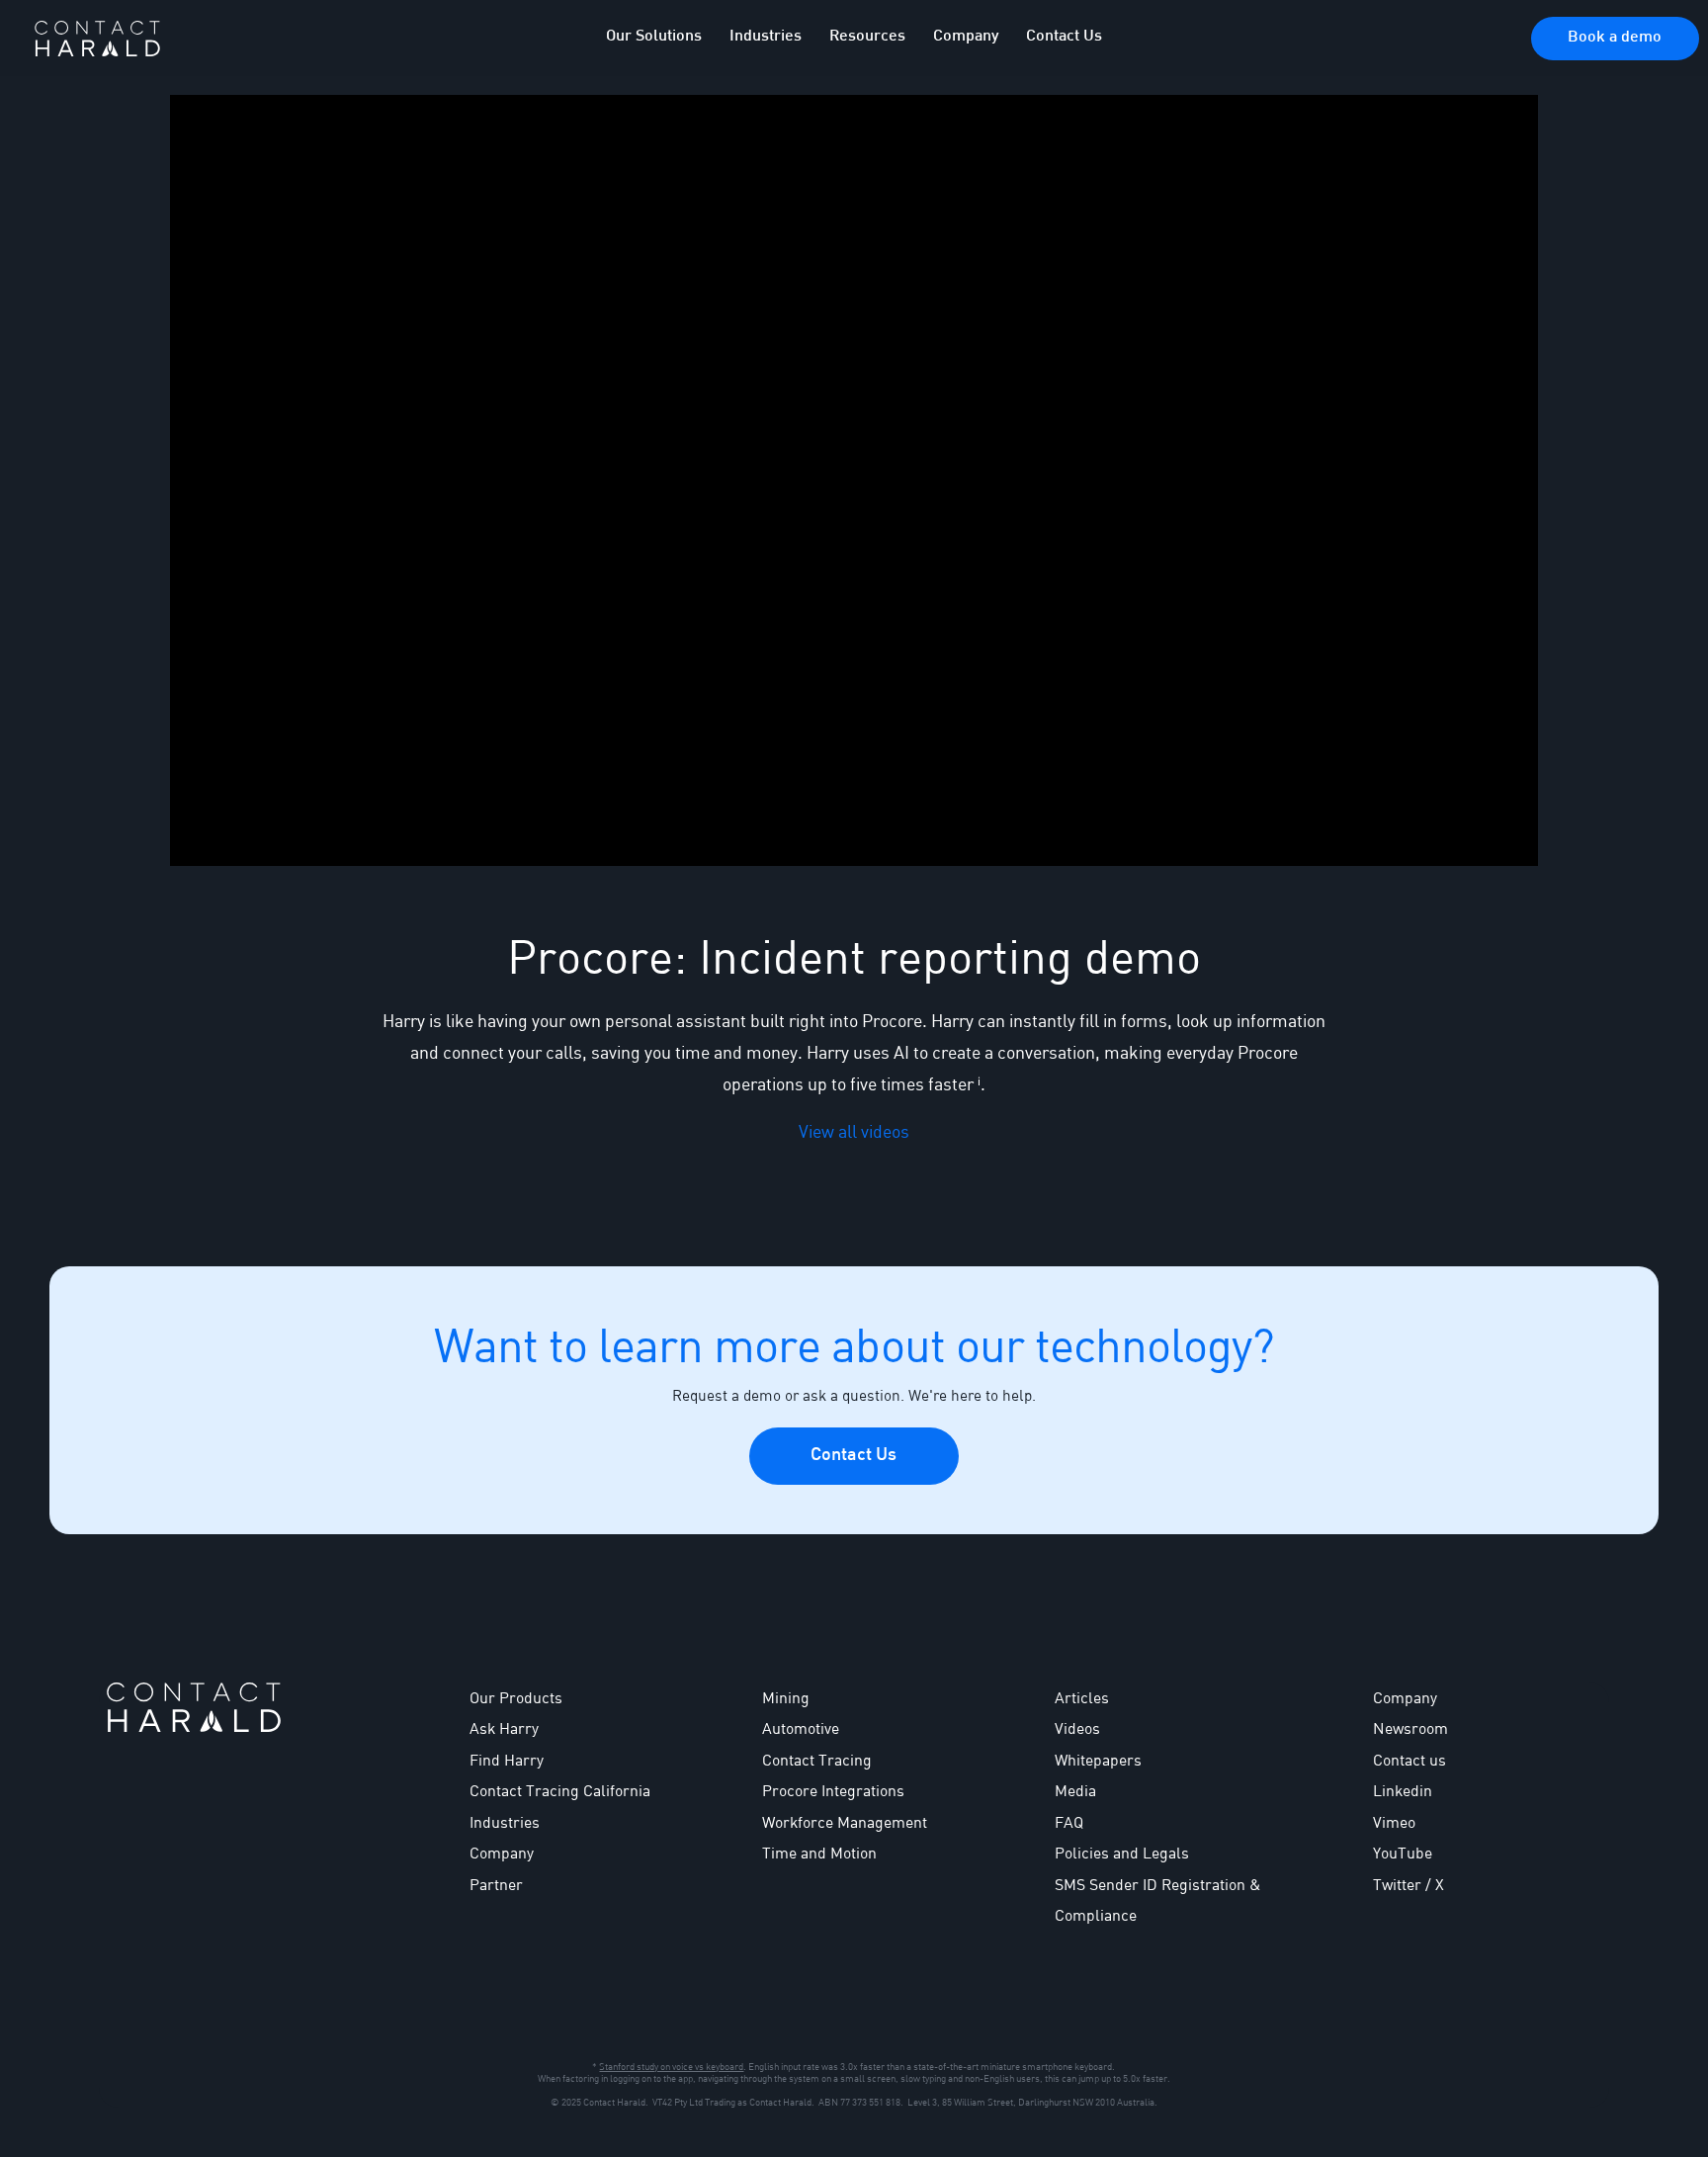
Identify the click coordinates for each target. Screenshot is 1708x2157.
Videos (1077, 1728)
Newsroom (1410, 1728)
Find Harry (507, 1760)
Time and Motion (819, 1853)
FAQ (1069, 1822)
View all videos (854, 1131)
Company (1405, 1697)
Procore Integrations (833, 1790)
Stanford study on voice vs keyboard (671, 2066)
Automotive (801, 1728)
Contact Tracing (817, 1760)
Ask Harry (504, 1728)
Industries (505, 1822)
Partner (496, 1884)
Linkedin (1403, 1790)
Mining (786, 1697)
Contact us (1409, 1760)
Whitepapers (1098, 1760)
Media (1075, 1790)
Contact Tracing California (560, 1790)
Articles (1082, 1697)
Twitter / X (1409, 1884)
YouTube (1403, 1853)
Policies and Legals (1122, 1853)
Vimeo (1394, 1822)
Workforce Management (845, 1822)
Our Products (516, 1697)
